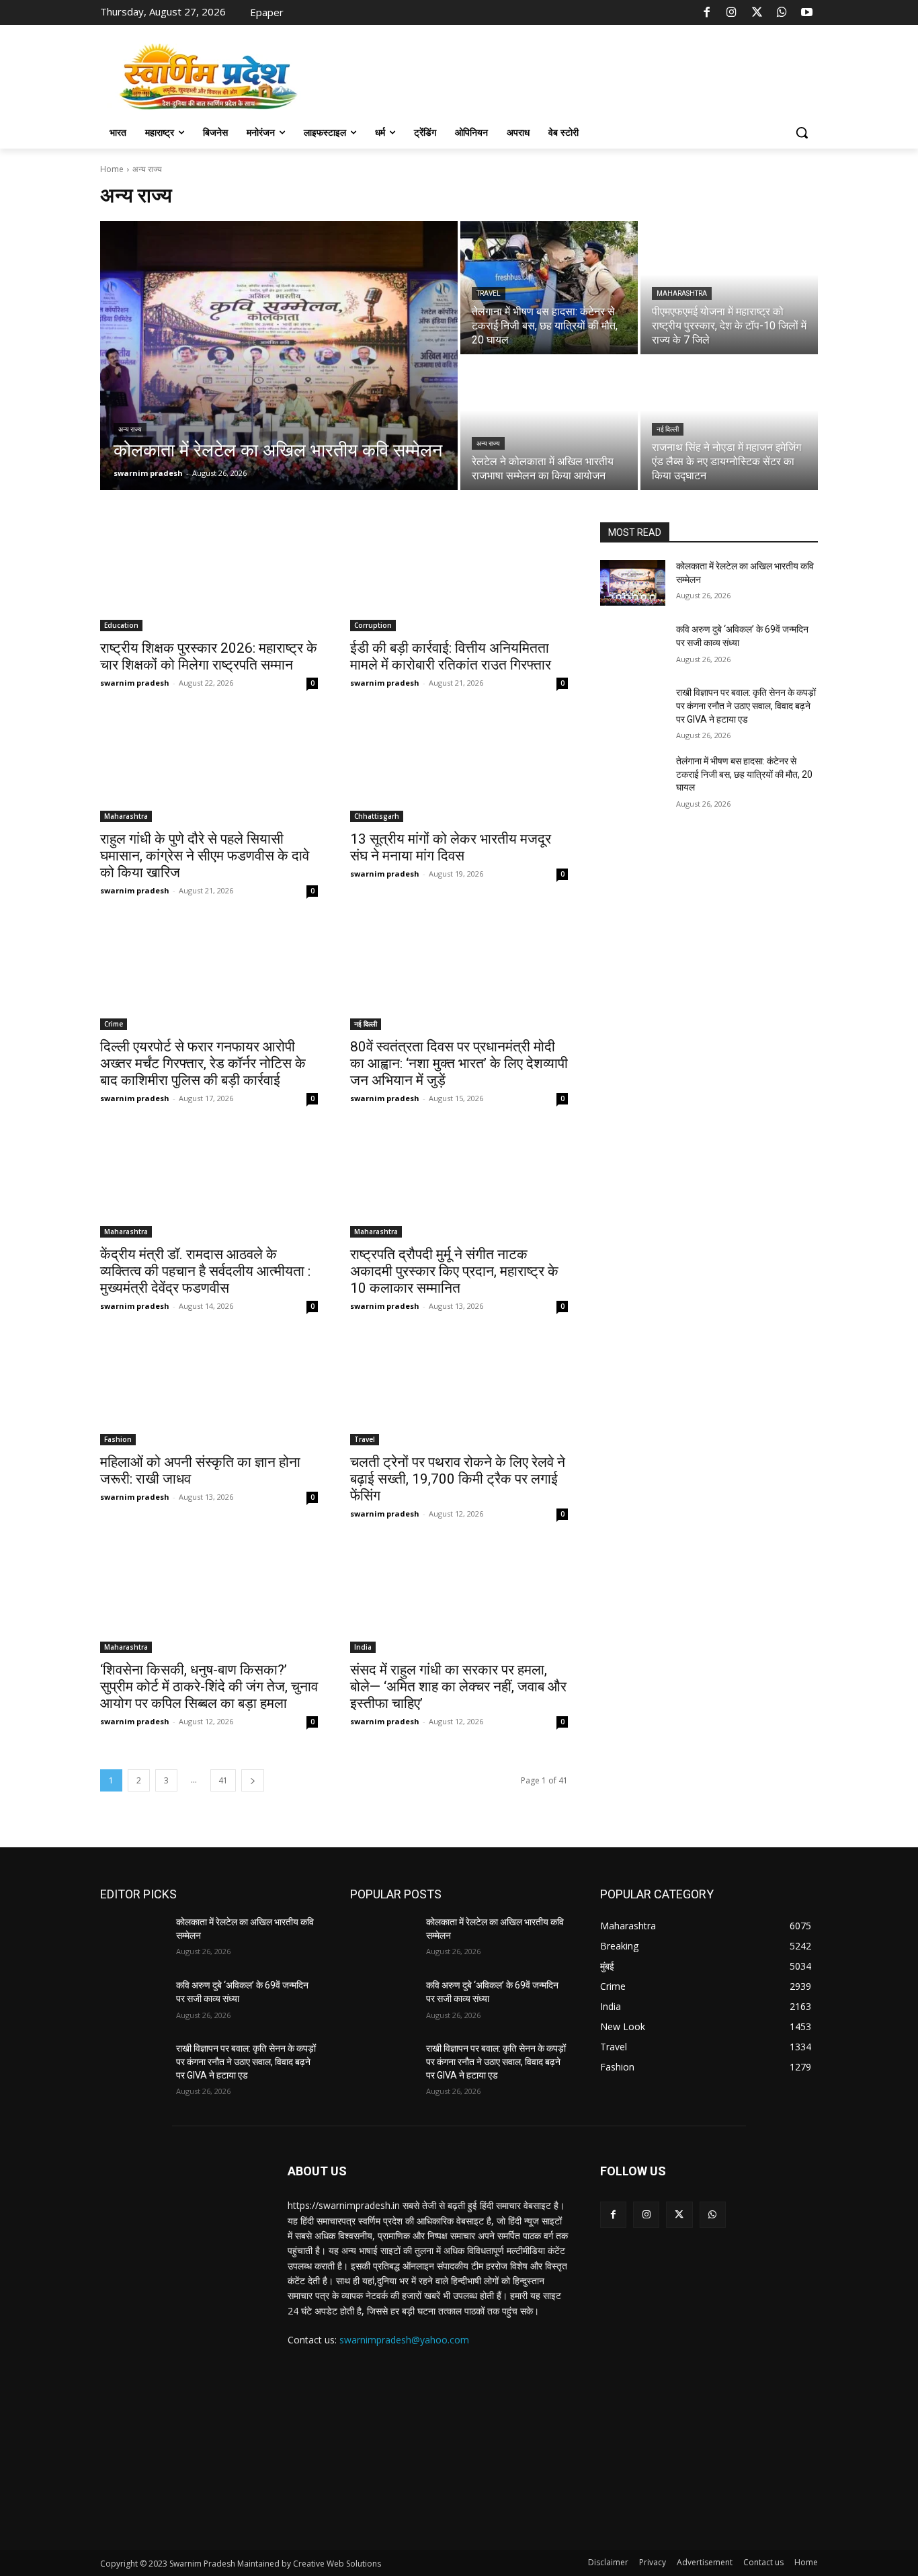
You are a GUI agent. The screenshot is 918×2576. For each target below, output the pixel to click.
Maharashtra (682, 293)
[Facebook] (707, 13)
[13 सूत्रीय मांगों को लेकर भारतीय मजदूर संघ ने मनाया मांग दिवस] (459, 768)
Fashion (118, 1439)
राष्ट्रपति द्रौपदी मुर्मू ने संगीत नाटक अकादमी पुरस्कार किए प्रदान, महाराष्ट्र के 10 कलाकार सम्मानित (454, 1271)
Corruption (373, 625)
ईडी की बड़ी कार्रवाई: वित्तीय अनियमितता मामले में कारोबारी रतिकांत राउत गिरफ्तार (451, 656)
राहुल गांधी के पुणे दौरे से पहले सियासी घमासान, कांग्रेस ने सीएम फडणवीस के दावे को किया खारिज (205, 856)
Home (112, 169)
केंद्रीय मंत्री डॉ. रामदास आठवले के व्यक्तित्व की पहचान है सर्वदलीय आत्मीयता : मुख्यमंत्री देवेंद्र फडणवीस (205, 1271)
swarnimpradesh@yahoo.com (404, 2340)
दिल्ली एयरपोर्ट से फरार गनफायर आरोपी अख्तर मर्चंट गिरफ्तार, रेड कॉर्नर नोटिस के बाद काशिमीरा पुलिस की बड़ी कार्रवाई (203, 1063)
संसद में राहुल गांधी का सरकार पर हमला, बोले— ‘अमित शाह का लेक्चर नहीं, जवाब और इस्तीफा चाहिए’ (458, 1687)
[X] (757, 13)
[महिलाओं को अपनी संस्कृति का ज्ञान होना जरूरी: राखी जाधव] (209, 1391)
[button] (802, 132)
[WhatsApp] (782, 13)
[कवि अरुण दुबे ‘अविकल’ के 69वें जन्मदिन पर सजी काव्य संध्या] (633, 646)
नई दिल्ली (668, 429)
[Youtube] (807, 13)
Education (121, 625)
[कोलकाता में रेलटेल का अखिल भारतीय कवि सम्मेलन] (279, 356)
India (363, 1647)
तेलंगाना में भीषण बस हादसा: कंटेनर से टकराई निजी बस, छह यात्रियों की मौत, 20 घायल (744, 774)
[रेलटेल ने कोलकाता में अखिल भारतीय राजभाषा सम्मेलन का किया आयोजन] (549, 424)
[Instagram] (732, 13)
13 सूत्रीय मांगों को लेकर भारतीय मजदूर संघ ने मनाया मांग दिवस (451, 847)
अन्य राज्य (130, 429)
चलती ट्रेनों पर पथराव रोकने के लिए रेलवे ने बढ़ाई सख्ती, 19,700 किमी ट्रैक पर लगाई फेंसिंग (458, 1479)
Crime (114, 1024)
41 (223, 1780)
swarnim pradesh (135, 683)
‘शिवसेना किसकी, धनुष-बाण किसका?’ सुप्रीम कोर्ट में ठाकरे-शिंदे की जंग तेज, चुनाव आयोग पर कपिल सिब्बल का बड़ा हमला (209, 1687)
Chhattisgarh (377, 816)
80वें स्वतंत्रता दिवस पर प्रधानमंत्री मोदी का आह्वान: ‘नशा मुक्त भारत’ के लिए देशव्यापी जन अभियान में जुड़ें (459, 1063)
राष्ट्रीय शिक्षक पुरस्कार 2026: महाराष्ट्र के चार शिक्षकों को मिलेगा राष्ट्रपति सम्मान (209, 656)
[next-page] (253, 1780)
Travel (489, 293)
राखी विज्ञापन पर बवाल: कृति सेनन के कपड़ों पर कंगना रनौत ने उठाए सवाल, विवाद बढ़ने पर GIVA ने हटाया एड (746, 706)
